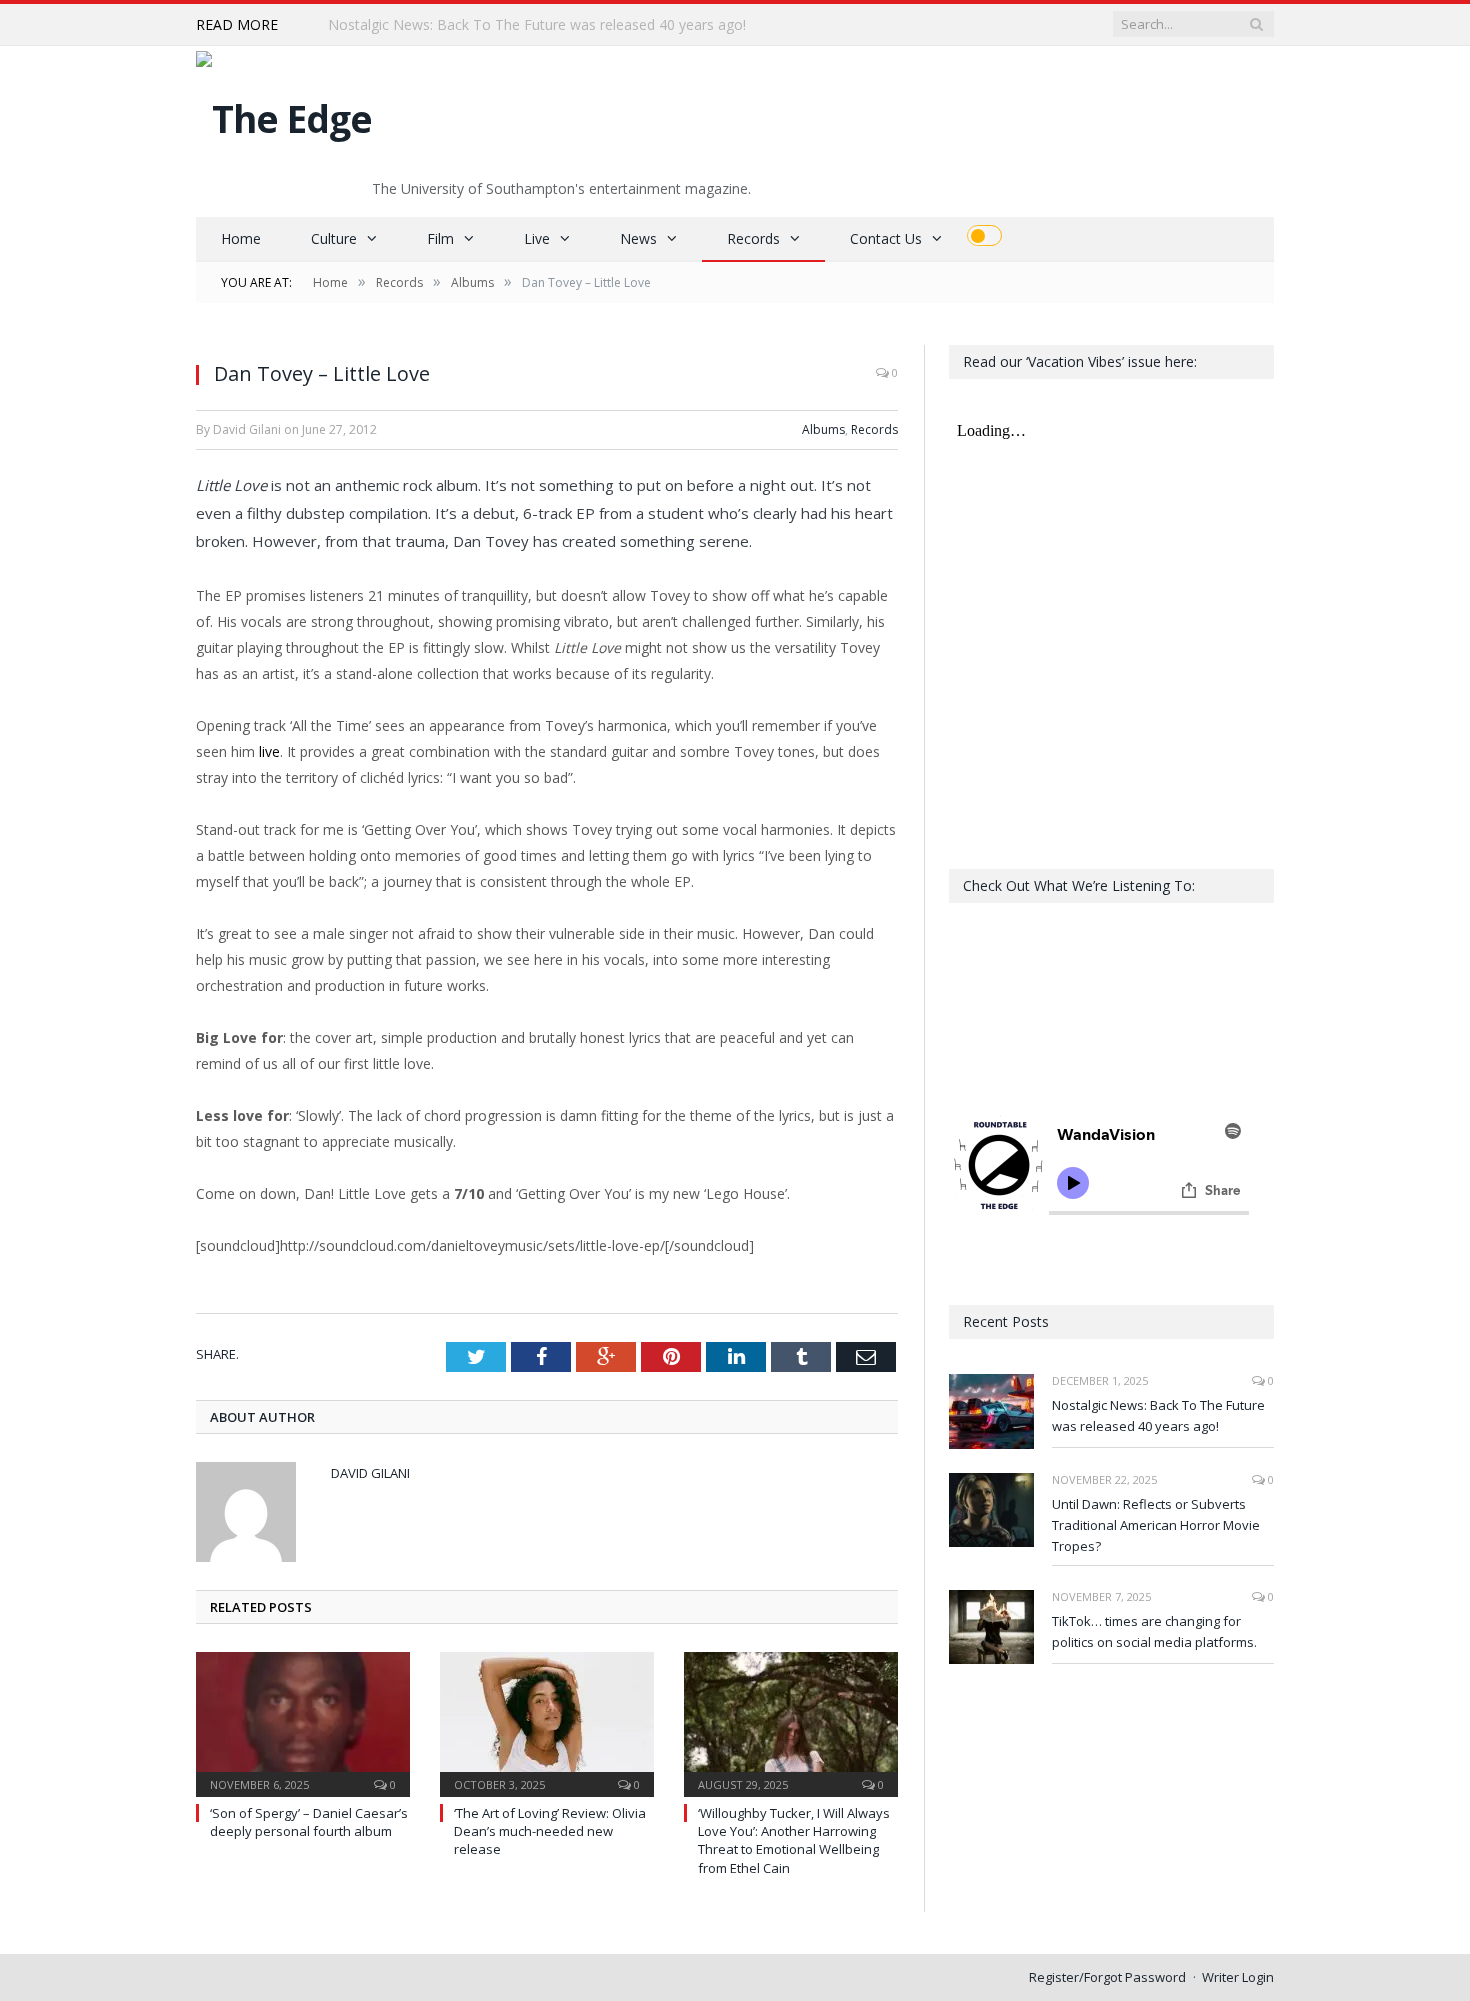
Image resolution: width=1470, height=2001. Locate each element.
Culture (334, 238)
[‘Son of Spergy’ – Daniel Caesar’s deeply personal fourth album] (303, 1722)
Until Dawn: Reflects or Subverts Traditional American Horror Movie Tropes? (558, 25)
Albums (823, 429)
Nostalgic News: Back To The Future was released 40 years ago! (1158, 1415)
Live (537, 238)
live (269, 751)
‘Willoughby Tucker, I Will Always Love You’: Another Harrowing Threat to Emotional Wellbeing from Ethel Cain (794, 1840)
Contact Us (886, 238)
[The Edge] (284, 113)
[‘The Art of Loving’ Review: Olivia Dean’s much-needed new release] (547, 1722)
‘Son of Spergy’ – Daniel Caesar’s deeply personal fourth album (309, 1822)
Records (753, 238)
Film (440, 238)
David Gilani (370, 1473)
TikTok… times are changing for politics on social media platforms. (1154, 1631)
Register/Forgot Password (1107, 1977)
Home (241, 238)
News (638, 238)
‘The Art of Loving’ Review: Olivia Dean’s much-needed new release (550, 1831)
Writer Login (1238, 1977)
